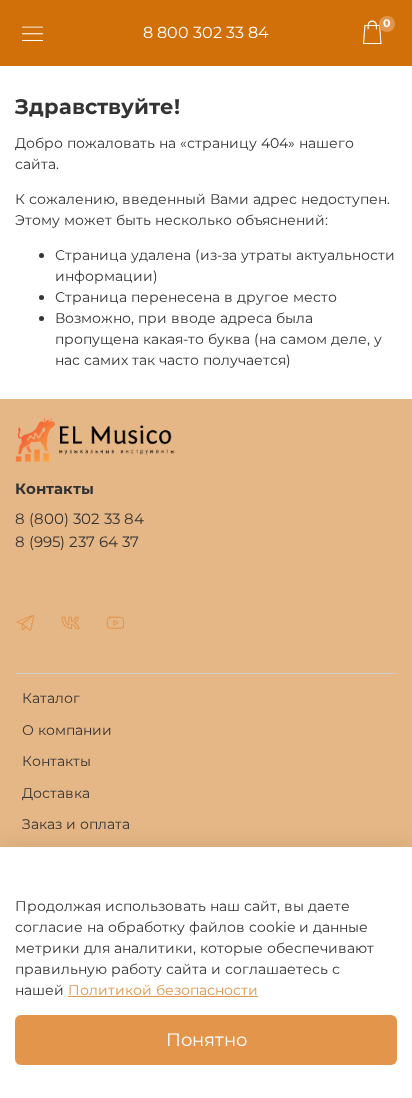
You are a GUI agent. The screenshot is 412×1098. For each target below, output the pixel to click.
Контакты (56, 761)
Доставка (56, 793)
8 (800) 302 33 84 (79, 518)
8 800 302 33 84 (206, 32)
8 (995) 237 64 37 (77, 541)
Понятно (206, 1039)
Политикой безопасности (163, 990)
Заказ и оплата (76, 824)
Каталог (51, 698)
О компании (67, 730)
